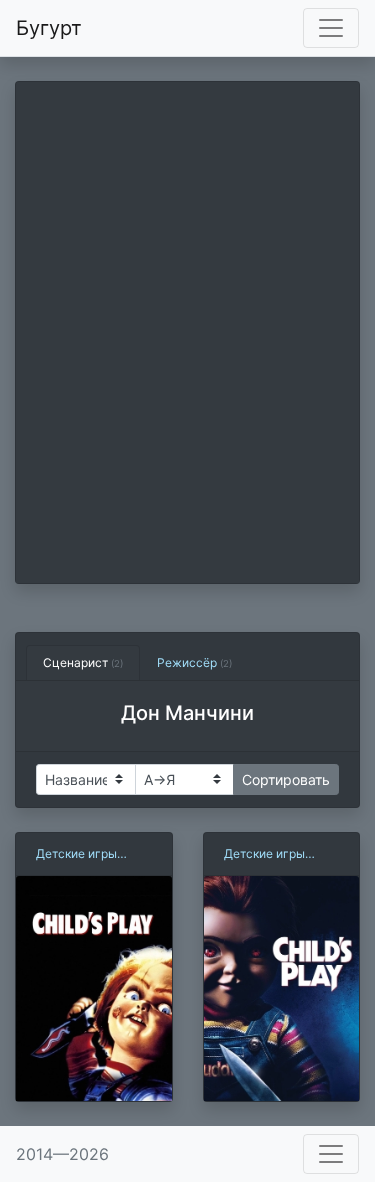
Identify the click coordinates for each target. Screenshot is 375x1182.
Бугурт (49, 28)
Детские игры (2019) (264, 854)
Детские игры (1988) (76, 854)
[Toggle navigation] (331, 28)
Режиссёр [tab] (194, 662)
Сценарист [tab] (83, 662)
